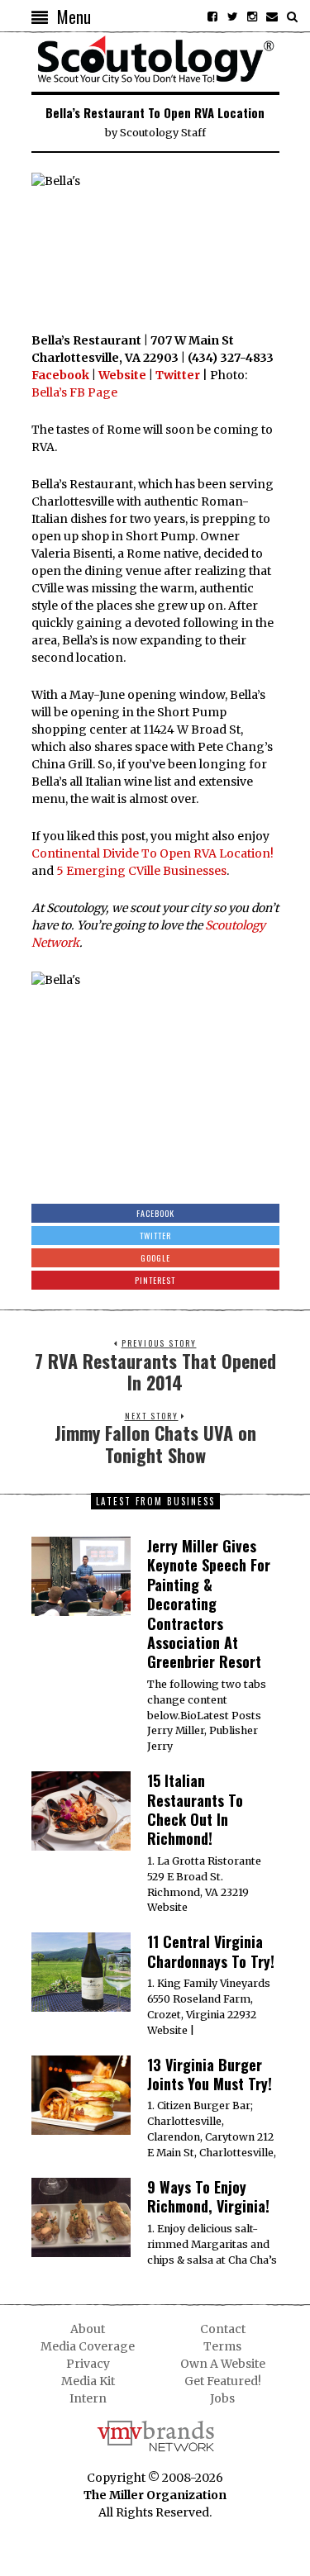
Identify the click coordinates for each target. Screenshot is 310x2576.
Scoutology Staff (163, 133)
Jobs (222, 2398)
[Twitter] (232, 17)
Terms (222, 2346)
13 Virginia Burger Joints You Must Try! (210, 2074)
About (88, 2329)
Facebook (60, 375)
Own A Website (223, 2364)
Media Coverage (88, 2346)
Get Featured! (223, 2381)
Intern (88, 2398)
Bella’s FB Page (74, 392)
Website (122, 375)
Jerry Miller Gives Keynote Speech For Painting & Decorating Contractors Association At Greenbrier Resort (209, 1604)
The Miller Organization (155, 2495)
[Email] (272, 17)
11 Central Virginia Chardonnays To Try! (211, 1951)
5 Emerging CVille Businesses (141, 871)
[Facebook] (212, 17)
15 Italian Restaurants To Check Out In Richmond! (195, 1809)
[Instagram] (252, 17)
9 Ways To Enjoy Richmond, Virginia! (208, 2196)
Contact (223, 2329)
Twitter (178, 375)
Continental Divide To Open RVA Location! (153, 853)
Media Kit (88, 2381)
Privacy (88, 2364)
